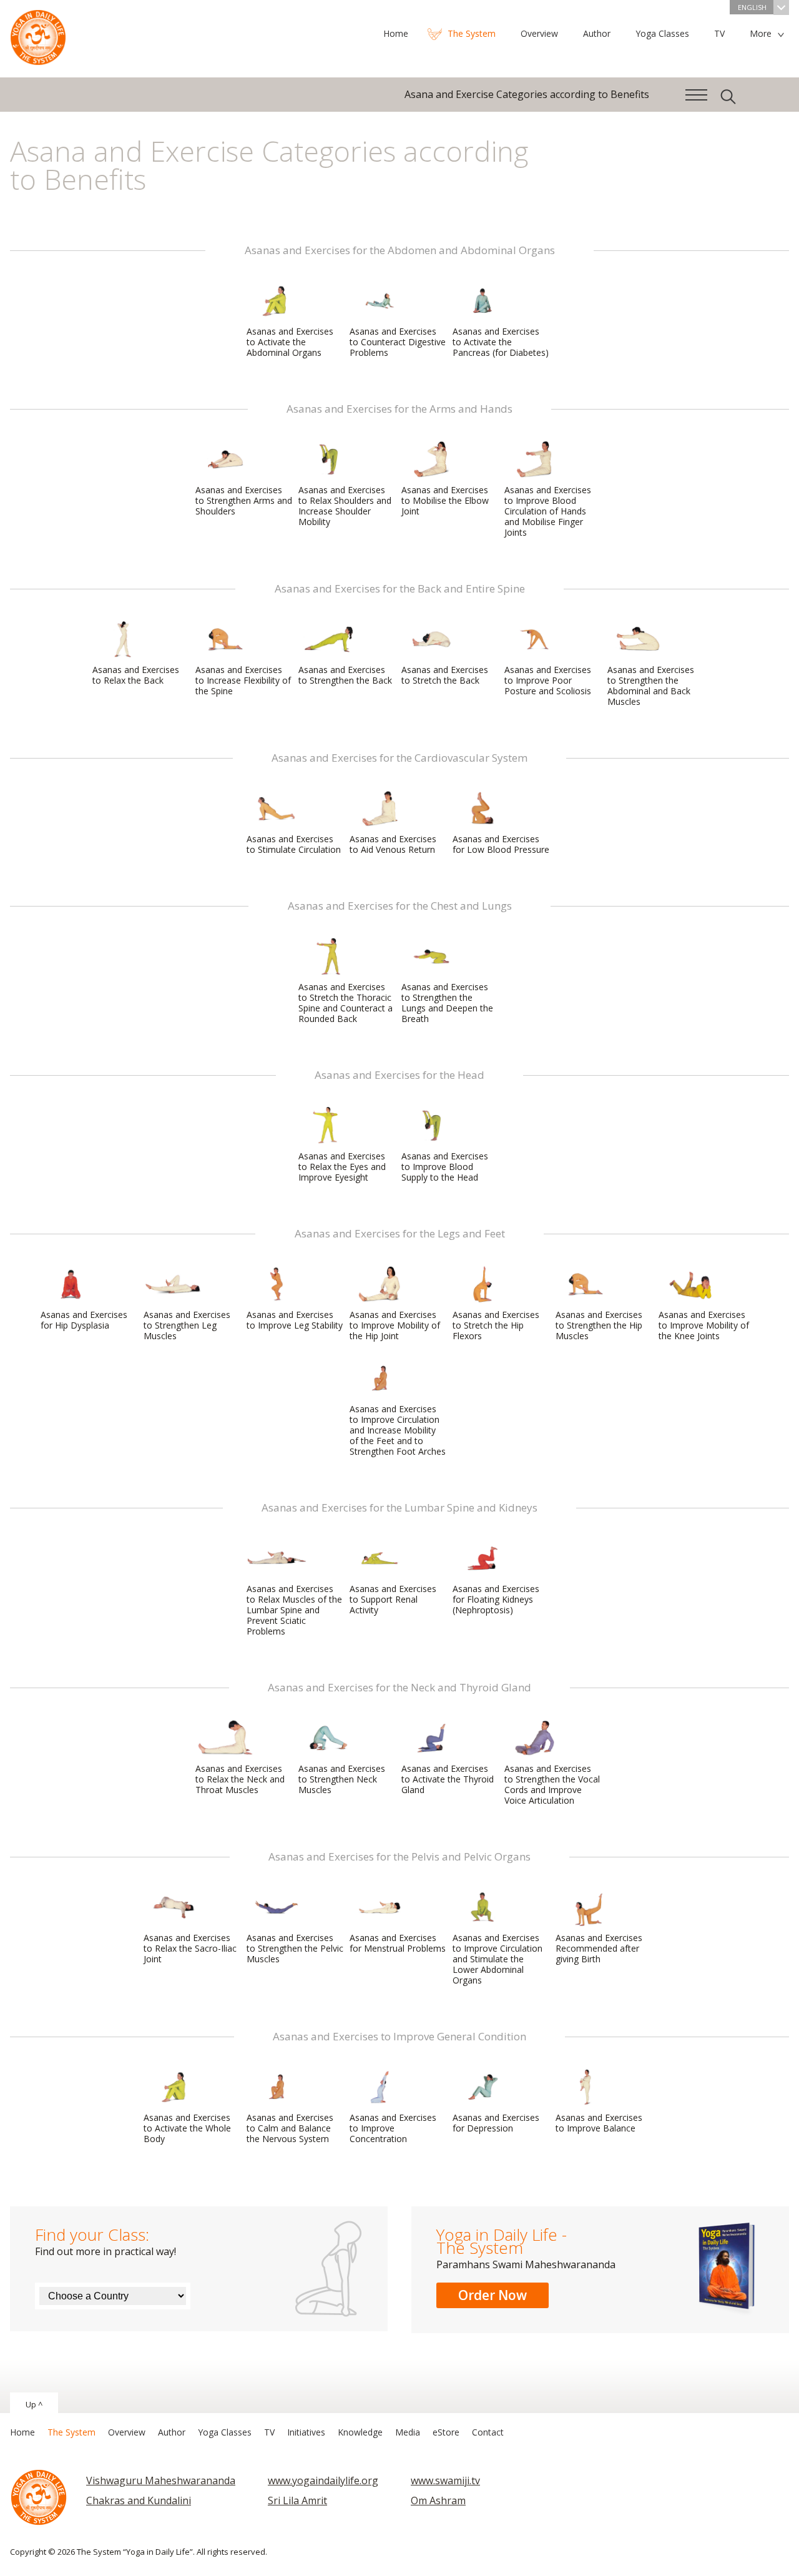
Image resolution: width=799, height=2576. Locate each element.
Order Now (493, 2295)
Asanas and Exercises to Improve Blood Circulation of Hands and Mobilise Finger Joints (548, 511)
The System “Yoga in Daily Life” (38, 34)
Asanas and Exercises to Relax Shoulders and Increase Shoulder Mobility (345, 506)
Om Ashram (438, 2500)
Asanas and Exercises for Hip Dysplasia (84, 1320)
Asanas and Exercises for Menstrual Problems (398, 1943)
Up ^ (34, 2404)
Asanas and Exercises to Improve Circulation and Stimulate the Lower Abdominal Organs (498, 1959)
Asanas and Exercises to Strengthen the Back (345, 675)
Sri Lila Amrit (297, 2500)
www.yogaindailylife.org (323, 2480)
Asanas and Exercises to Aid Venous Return (393, 844)
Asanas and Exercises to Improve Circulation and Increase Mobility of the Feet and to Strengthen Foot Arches (398, 1430)
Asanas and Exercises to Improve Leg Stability (295, 1320)
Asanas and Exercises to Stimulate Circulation (294, 844)
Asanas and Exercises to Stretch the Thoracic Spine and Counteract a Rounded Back (346, 1003)
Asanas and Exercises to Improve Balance (599, 2123)
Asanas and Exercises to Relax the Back (136, 675)
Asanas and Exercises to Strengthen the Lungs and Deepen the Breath (447, 1003)
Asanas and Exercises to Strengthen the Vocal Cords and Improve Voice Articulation (552, 1784)
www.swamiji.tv (445, 2480)
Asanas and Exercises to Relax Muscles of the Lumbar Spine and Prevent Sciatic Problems (294, 1610)
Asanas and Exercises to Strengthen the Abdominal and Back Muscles (651, 686)
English (752, 7)
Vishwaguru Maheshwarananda (161, 2480)
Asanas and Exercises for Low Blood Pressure (501, 844)
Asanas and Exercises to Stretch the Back (445, 675)
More (761, 33)
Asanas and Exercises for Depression (496, 2123)
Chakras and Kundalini (139, 2500)
